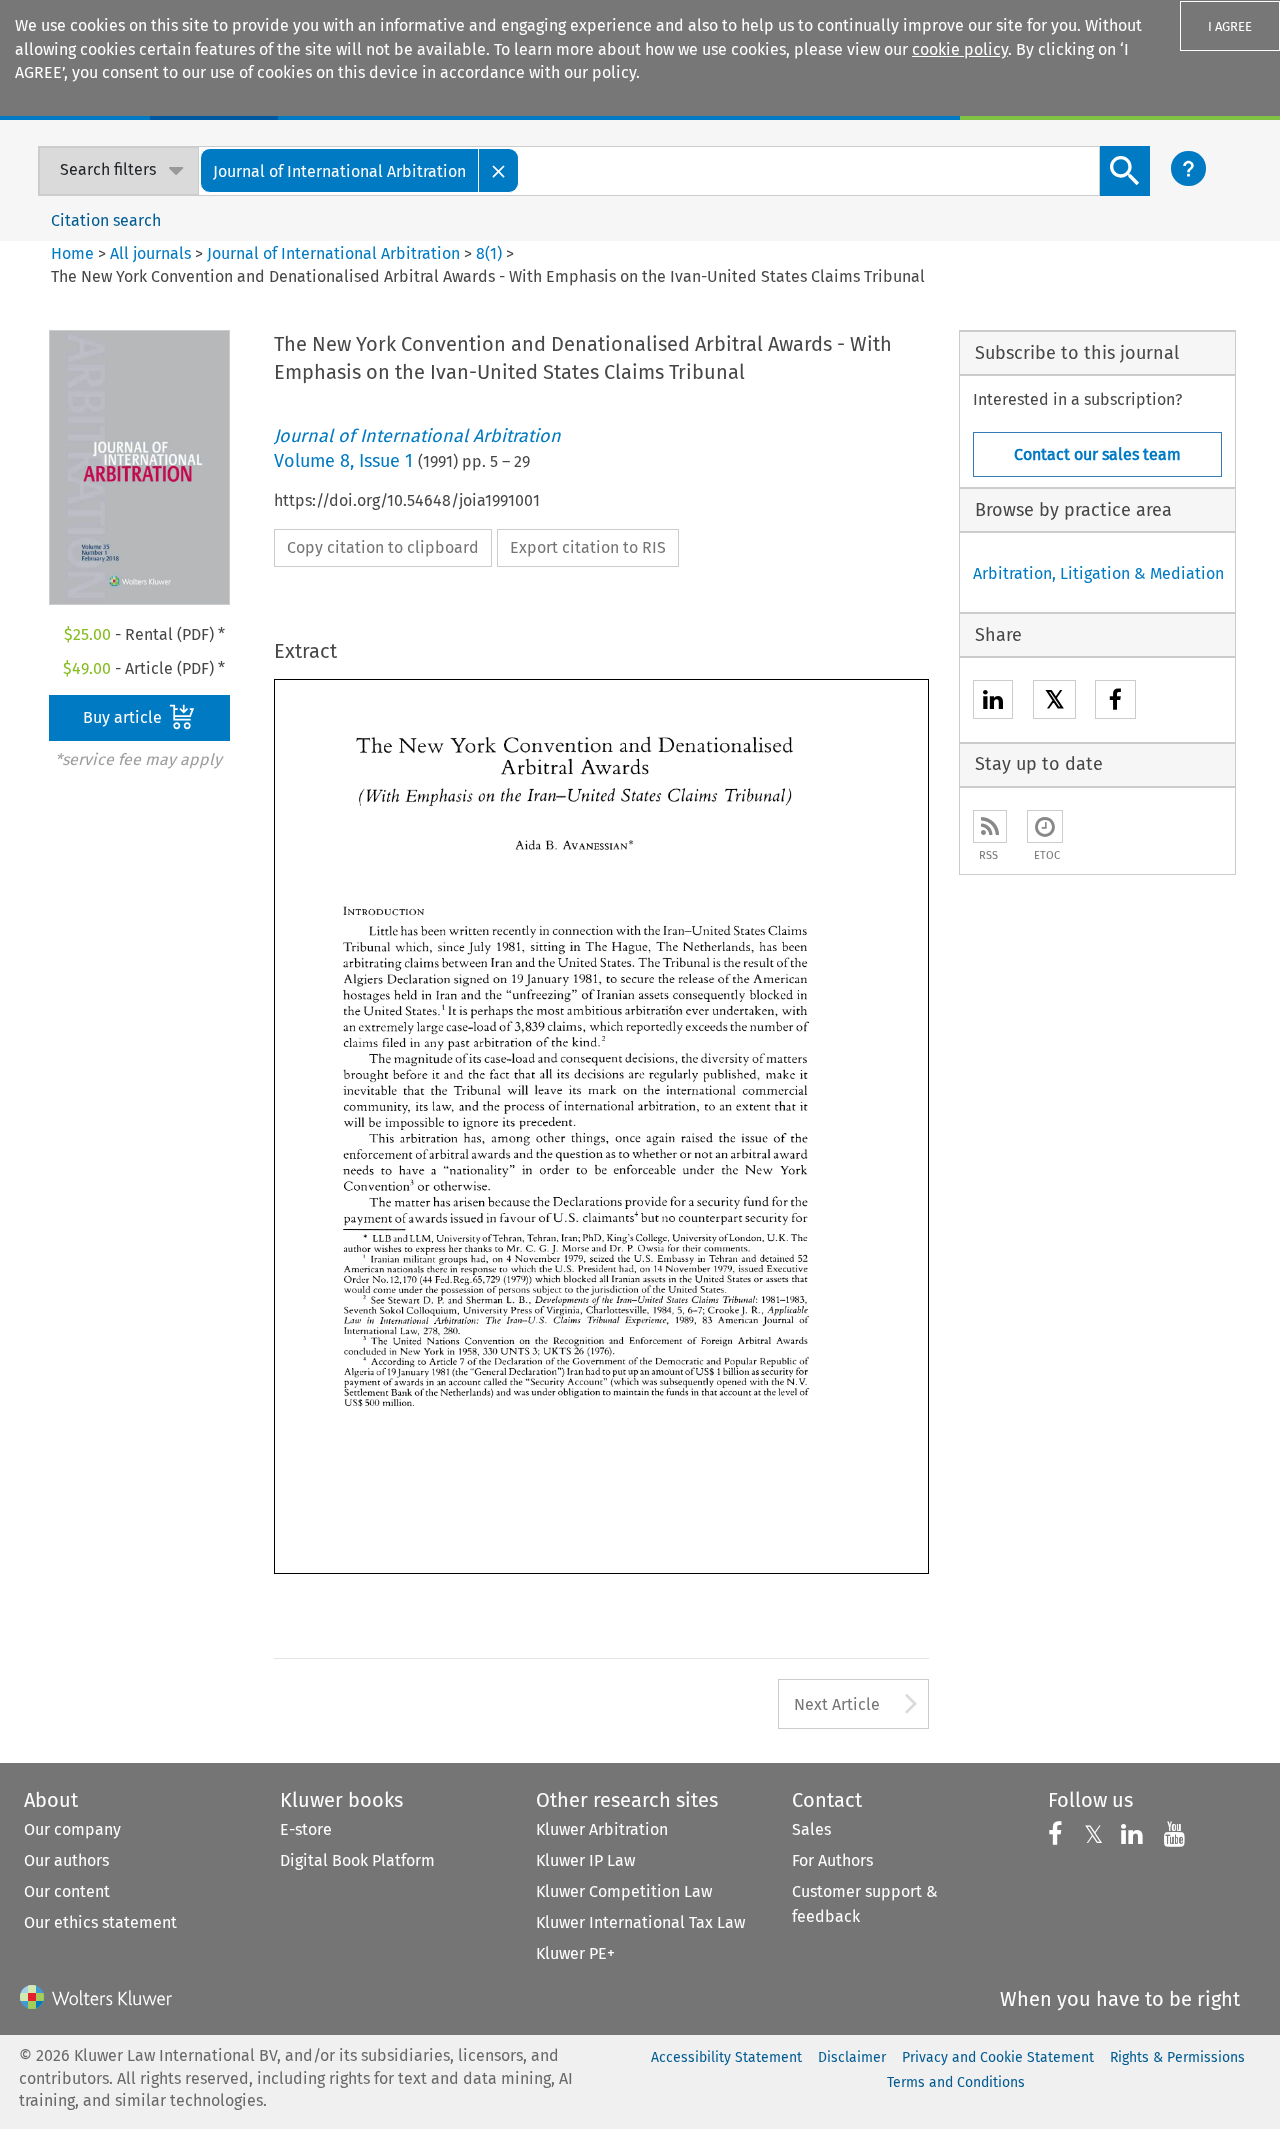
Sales (811, 1829)
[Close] (499, 170)
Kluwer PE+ (575, 1953)
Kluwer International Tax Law (640, 1922)
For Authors (832, 1860)
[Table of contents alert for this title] (1045, 826)
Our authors (66, 1860)
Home (72, 253)
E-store (306, 1829)
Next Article (837, 1704)
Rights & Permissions (1177, 2057)
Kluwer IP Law (585, 1860)
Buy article (124, 717)
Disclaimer (852, 2057)
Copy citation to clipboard (383, 547)
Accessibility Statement (726, 2057)
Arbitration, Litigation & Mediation (1098, 573)
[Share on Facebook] (1115, 702)
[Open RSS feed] (990, 826)
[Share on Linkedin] (993, 702)
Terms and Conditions (956, 2082)
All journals (152, 253)
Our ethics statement (100, 1922)
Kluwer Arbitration (602, 1829)
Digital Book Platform (357, 1860)
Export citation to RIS (588, 547)
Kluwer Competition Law (624, 1891)
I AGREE (1230, 26)
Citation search (106, 220)
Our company (72, 1829)
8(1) (489, 253)
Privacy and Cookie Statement (998, 2057)
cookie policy (960, 49)
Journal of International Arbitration (333, 253)
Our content (67, 1891)
